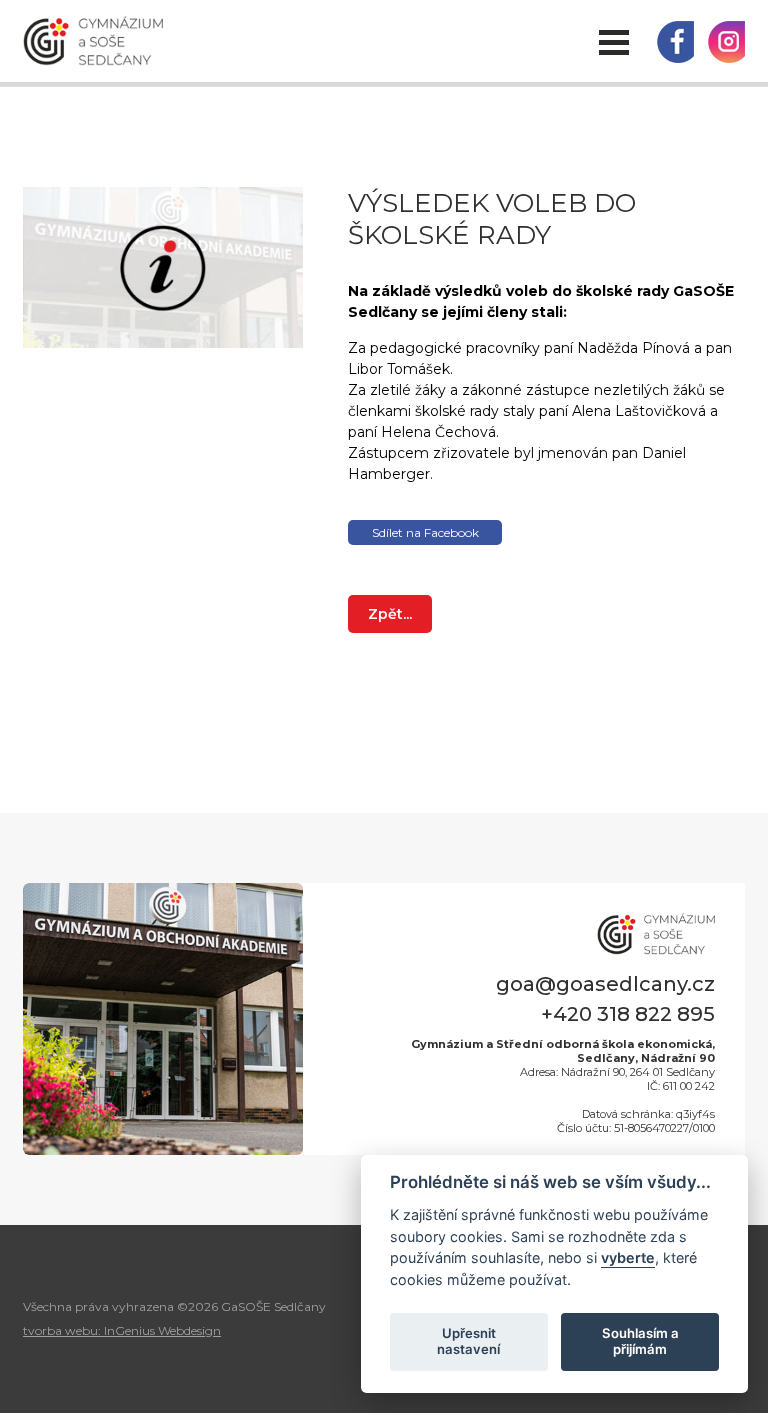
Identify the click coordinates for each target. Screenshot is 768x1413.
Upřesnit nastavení (468, 1341)
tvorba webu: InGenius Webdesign (122, 1330)
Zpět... (390, 614)
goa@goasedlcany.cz (605, 984)
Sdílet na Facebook (425, 532)
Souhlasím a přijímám (640, 1341)
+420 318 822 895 (628, 1014)
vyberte (628, 1257)
